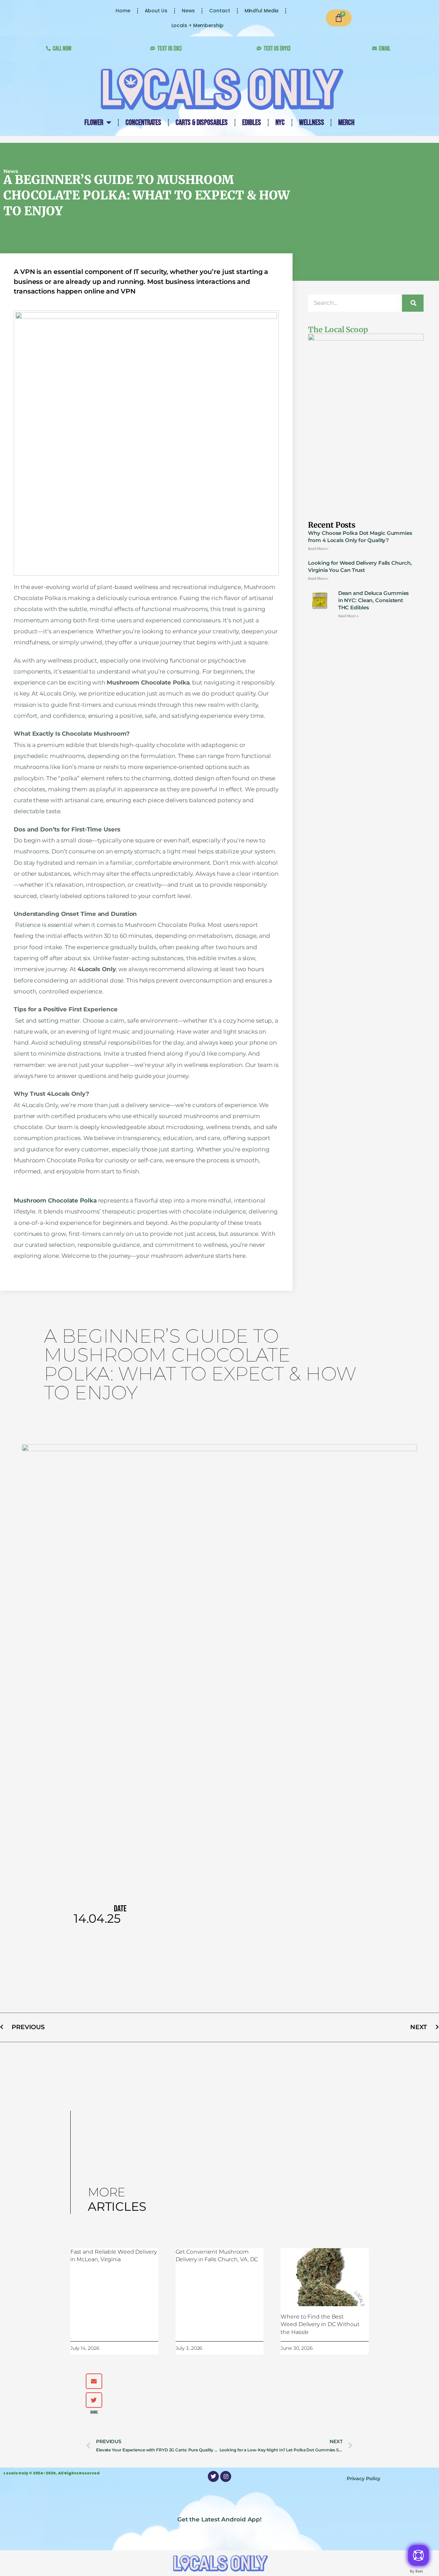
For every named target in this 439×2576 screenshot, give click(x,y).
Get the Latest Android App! (75, 2531)
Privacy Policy (364, 2479)
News (188, 11)
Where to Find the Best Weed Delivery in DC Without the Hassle (320, 2324)
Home (123, 11)
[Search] (413, 303)
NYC (280, 123)
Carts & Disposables (202, 123)
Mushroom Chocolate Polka (55, 1200)
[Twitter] (213, 2476)
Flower (94, 123)
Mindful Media (262, 11)
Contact (219, 11)
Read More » (318, 549)
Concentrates (143, 123)
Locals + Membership (198, 25)
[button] (94, 2381)
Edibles (251, 123)
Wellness (311, 123)
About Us (156, 11)
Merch (346, 123)
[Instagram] (226, 2476)
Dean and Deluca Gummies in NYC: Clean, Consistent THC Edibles (374, 600)
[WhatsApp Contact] (418, 2555)
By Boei (416, 2571)
